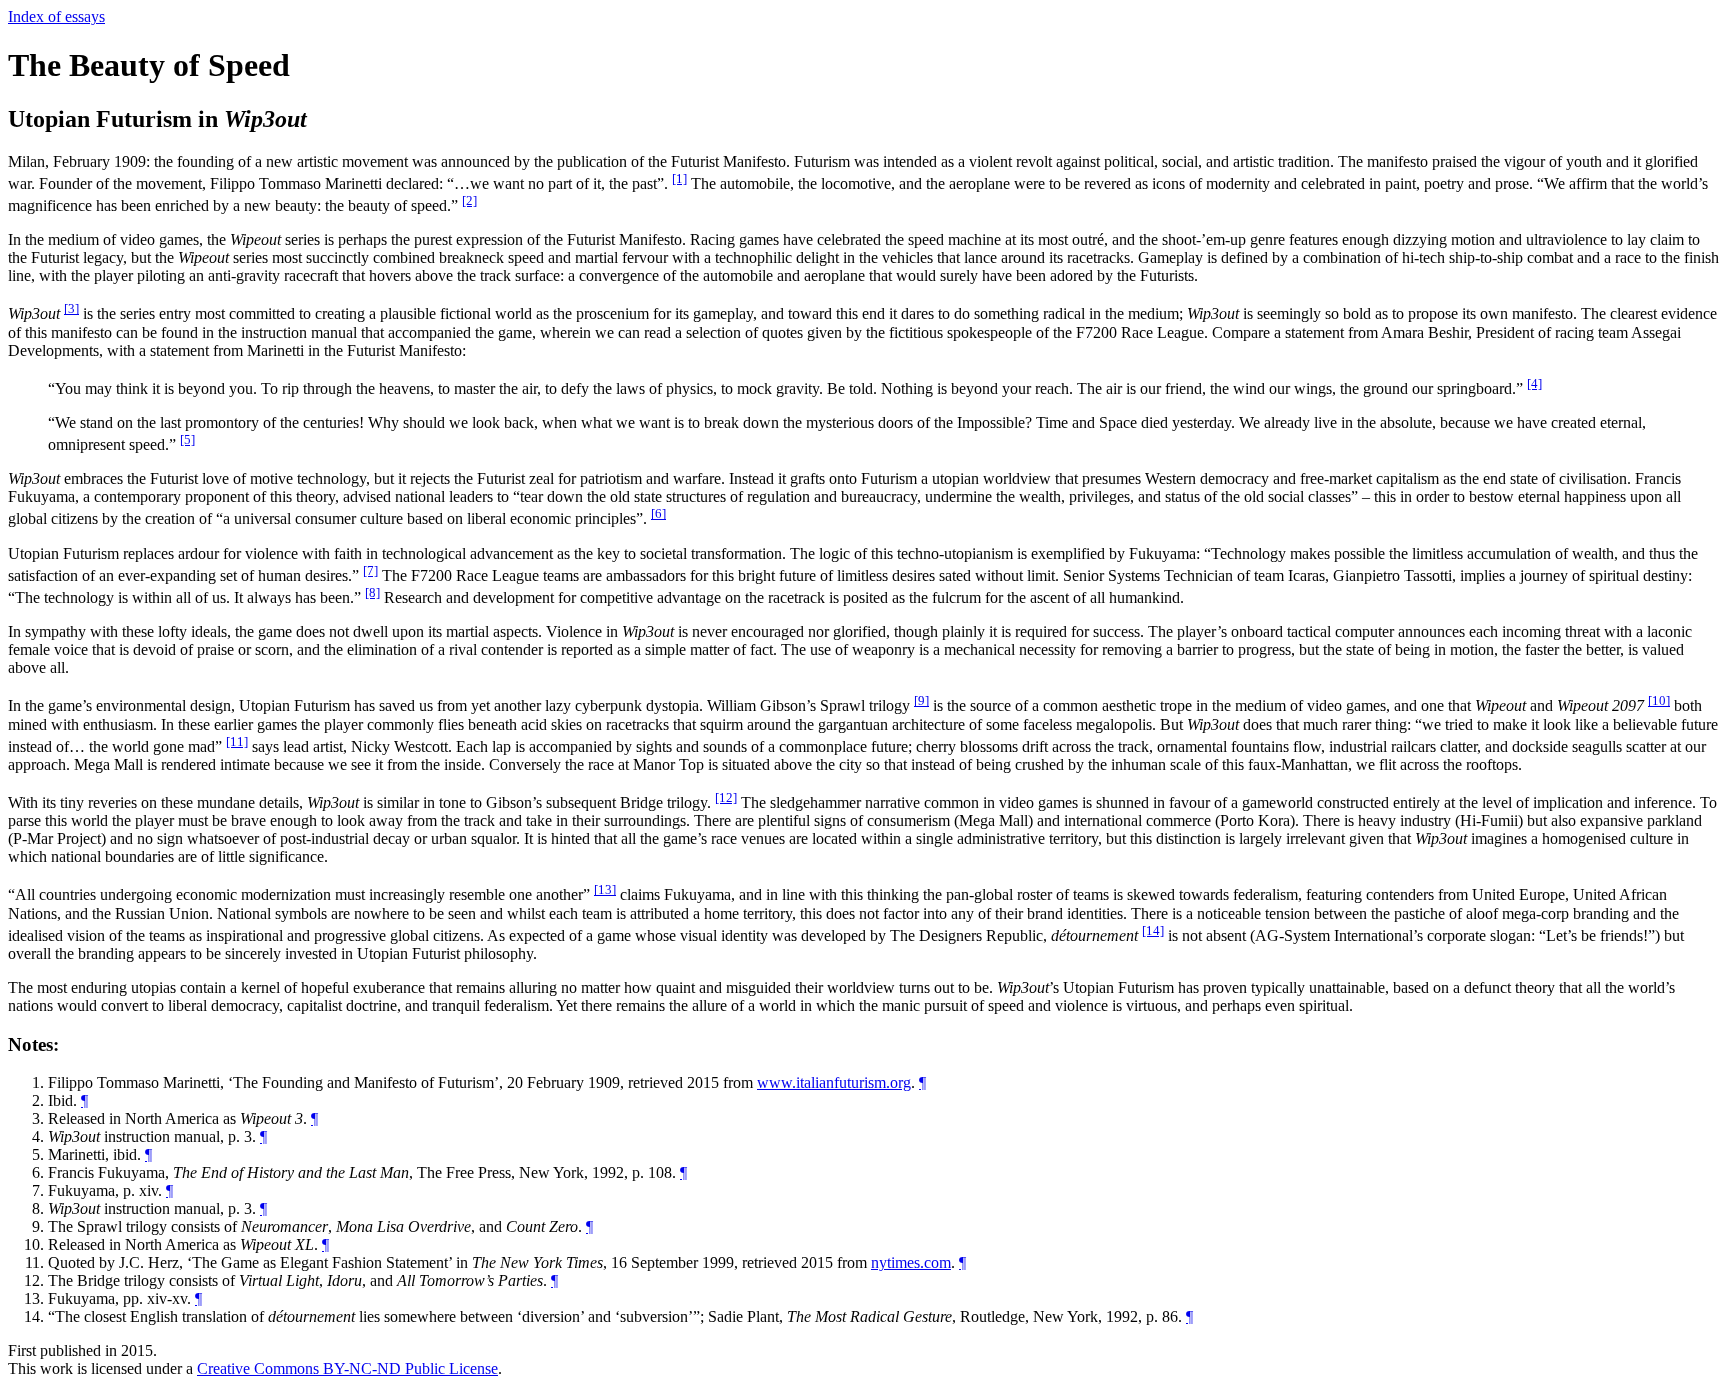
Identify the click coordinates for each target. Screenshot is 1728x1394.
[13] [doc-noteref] (605, 889)
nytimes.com (911, 1262)
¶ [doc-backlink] (922, 1082)
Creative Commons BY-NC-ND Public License (347, 1368)
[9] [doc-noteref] (921, 700)
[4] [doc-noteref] (1534, 383)
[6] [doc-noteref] (658, 513)
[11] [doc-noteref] (237, 741)
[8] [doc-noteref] (372, 592)
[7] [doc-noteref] (370, 570)
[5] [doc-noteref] (187, 439)
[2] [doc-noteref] (469, 200)
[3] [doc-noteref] (71, 308)
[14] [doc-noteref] (1153, 930)
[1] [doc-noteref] (679, 178)
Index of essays (56, 16)
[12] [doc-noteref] (726, 797)
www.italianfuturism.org (834, 1082)
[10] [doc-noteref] (1659, 700)
